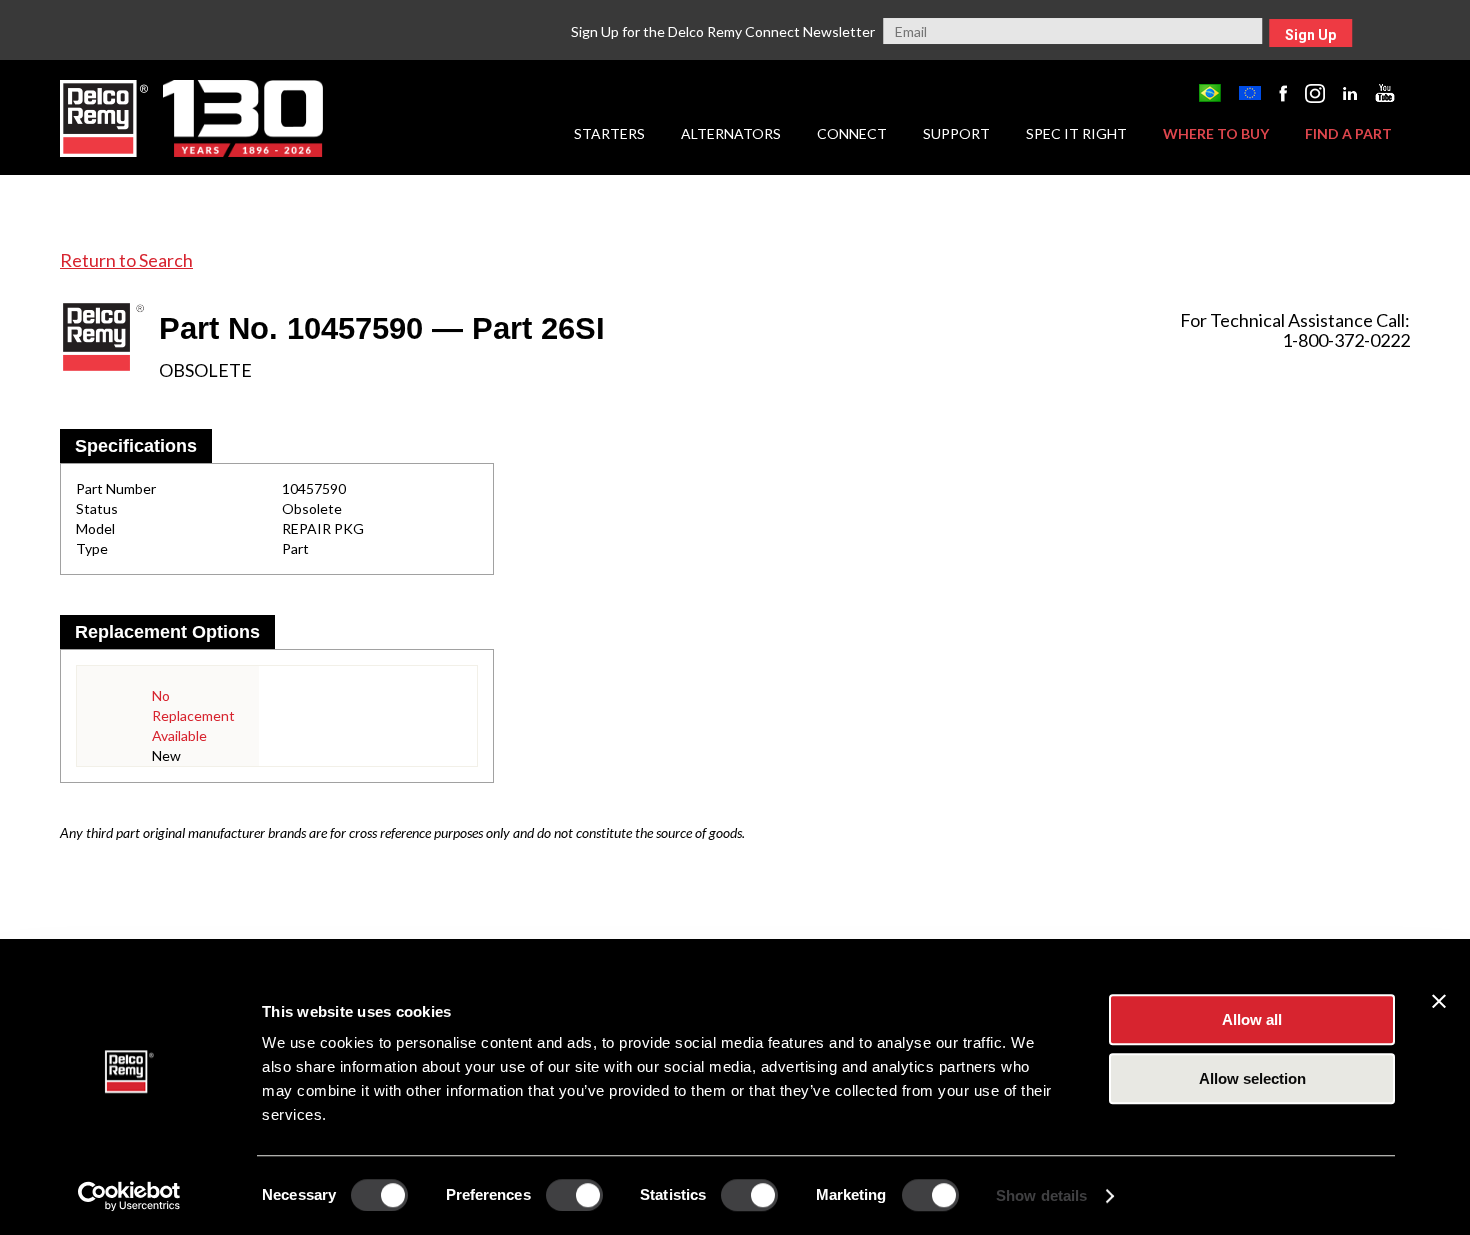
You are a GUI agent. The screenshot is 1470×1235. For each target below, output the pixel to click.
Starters (609, 133)
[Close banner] (1439, 1001)
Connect (852, 133)
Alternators (731, 133)
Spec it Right (1076, 133)
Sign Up (1310, 35)
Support (956, 133)
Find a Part (1348, 133)
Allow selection (1252, 1078)
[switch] (574, 1195)
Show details (1041, 1195)
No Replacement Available (193, 715)
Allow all (1252, 1019)
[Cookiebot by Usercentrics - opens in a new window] (129, 1196)
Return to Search (126, 260)
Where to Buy (1216, 133)
